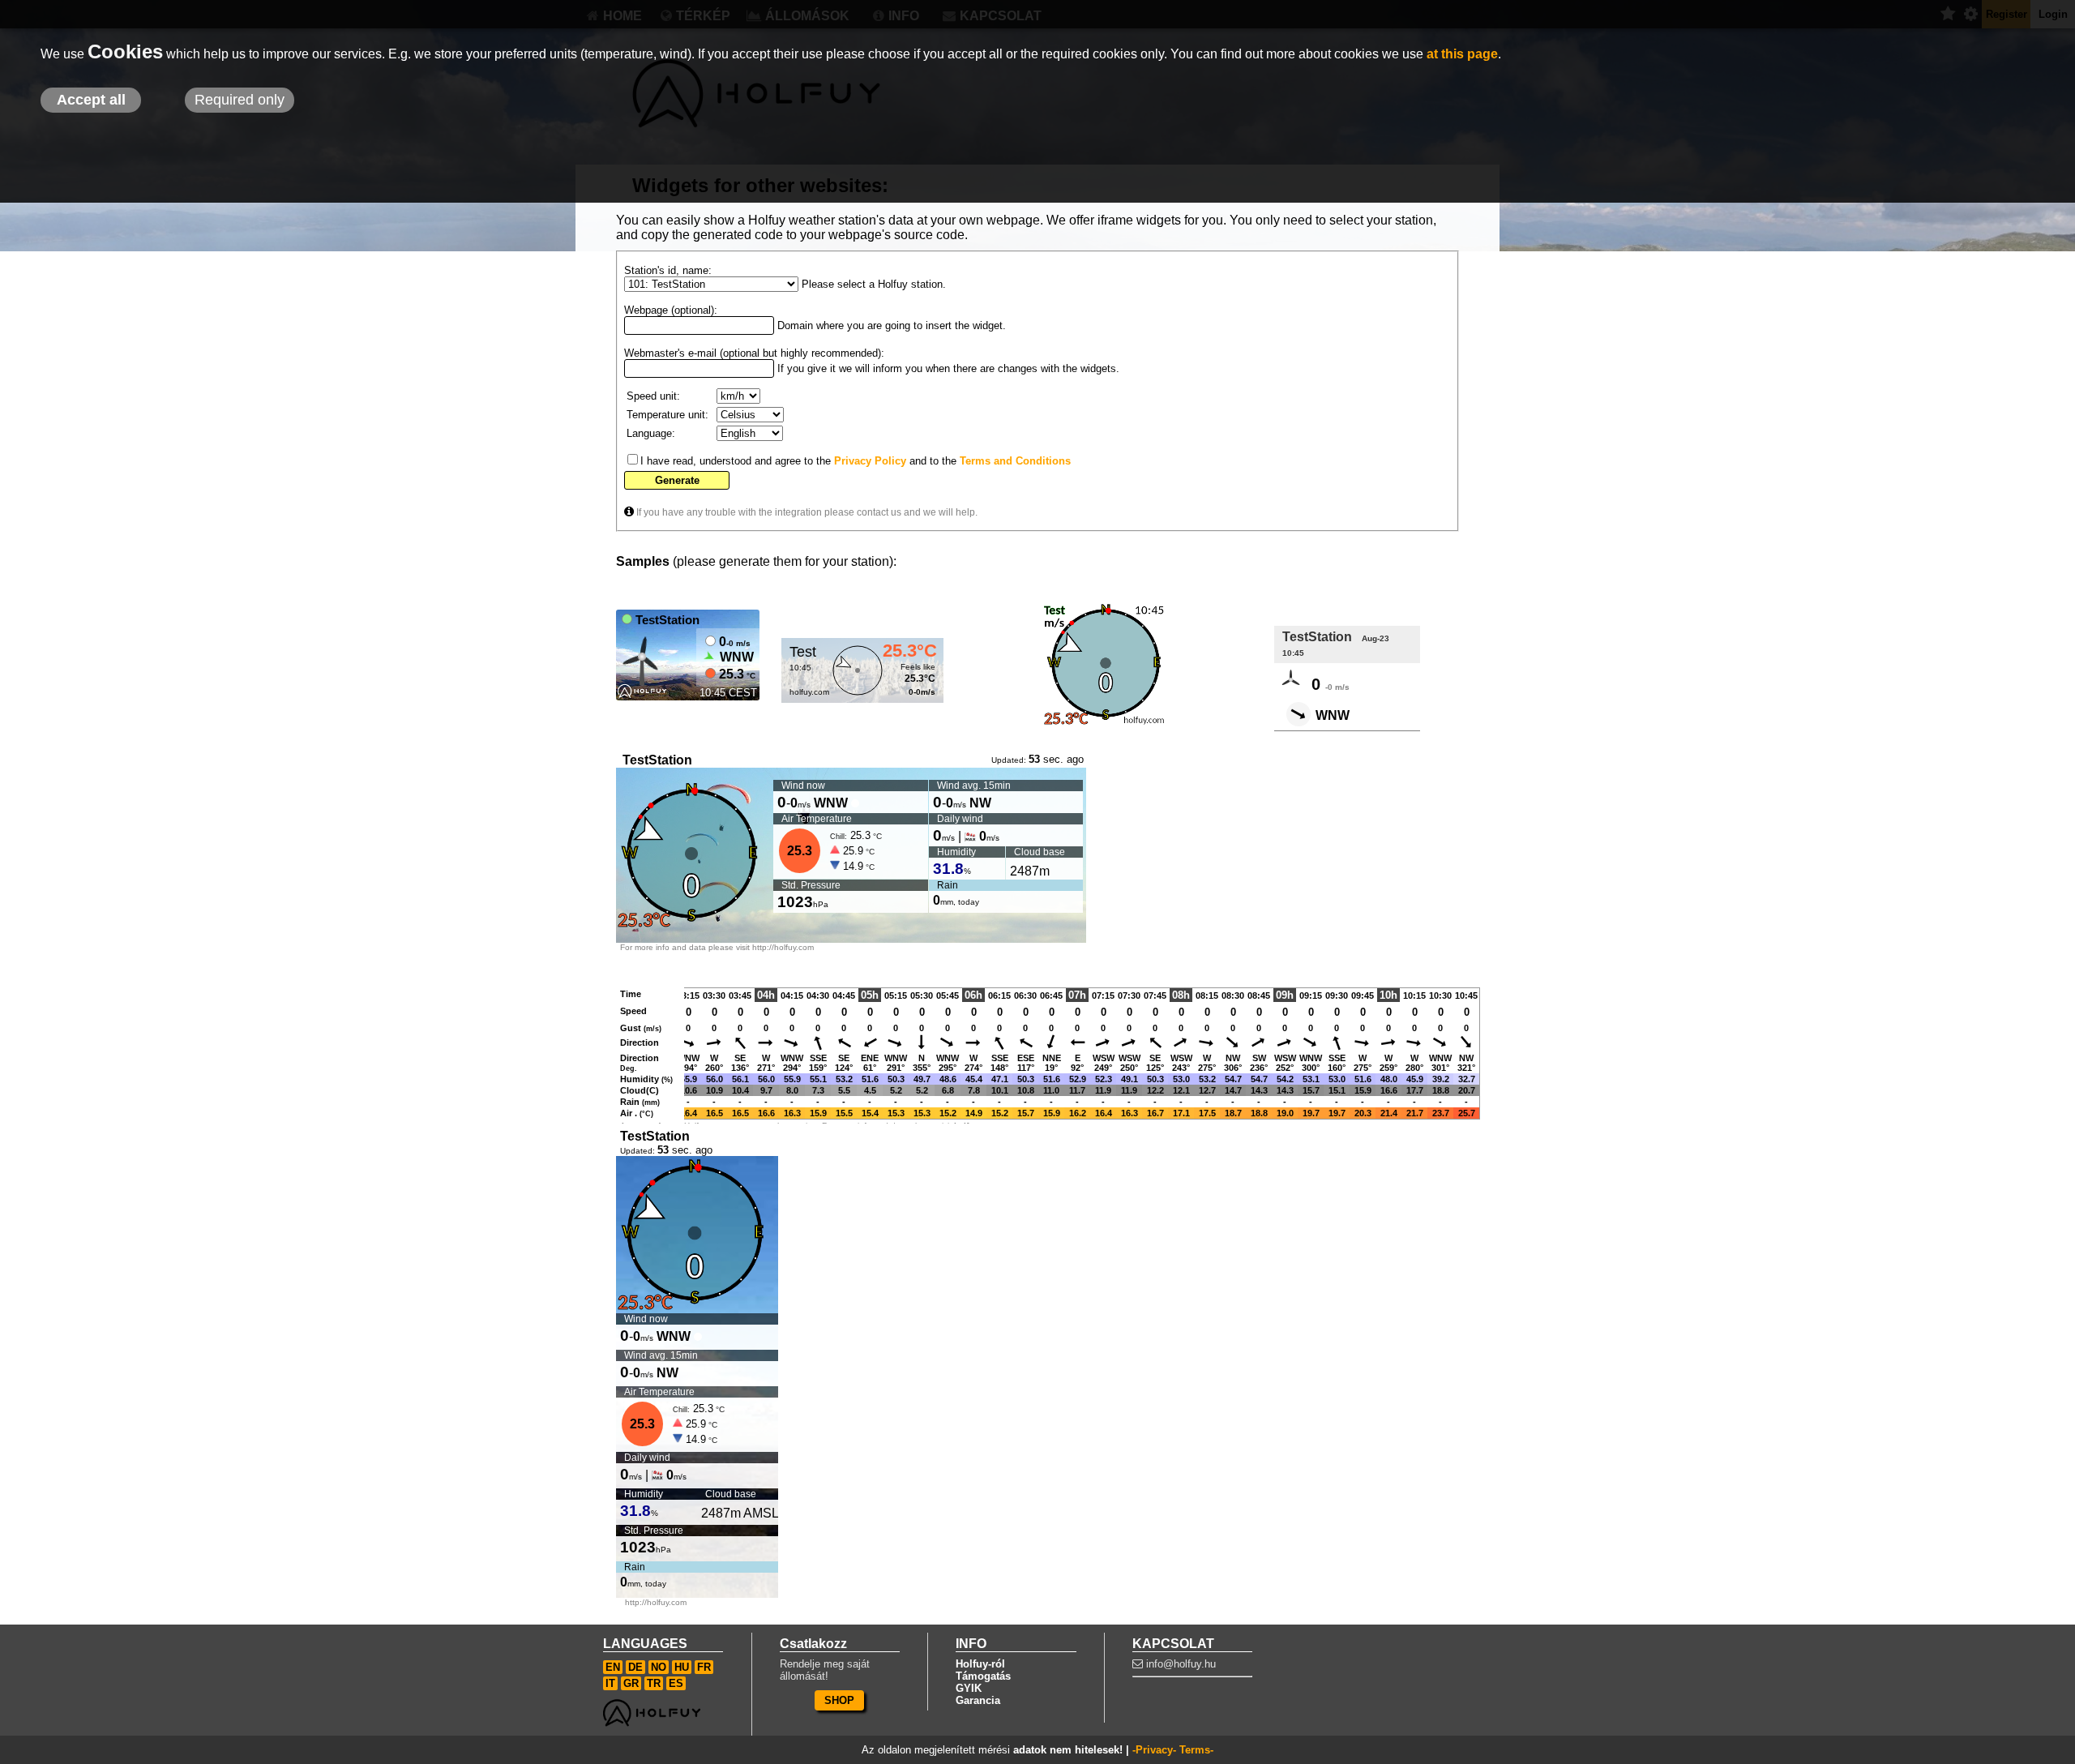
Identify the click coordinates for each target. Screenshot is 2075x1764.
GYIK (969, 1688)
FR (704, 1667)
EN (613, 1667)
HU (682, 1667)
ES (676, 1683)
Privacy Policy (870, 461)
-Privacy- (1154, 1750)
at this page (1462, 54)
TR (654, 1683)
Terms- (1196, 1750)
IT (610, 1683)
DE (635, 1667)
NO (659, 1667)
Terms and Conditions (1015, 461)
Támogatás (983, 1676)
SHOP (839, 1700)
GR (631, 1683)
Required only (240, 100)
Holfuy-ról (980, 1664)
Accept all (91, 100)
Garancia (978, 1700)
